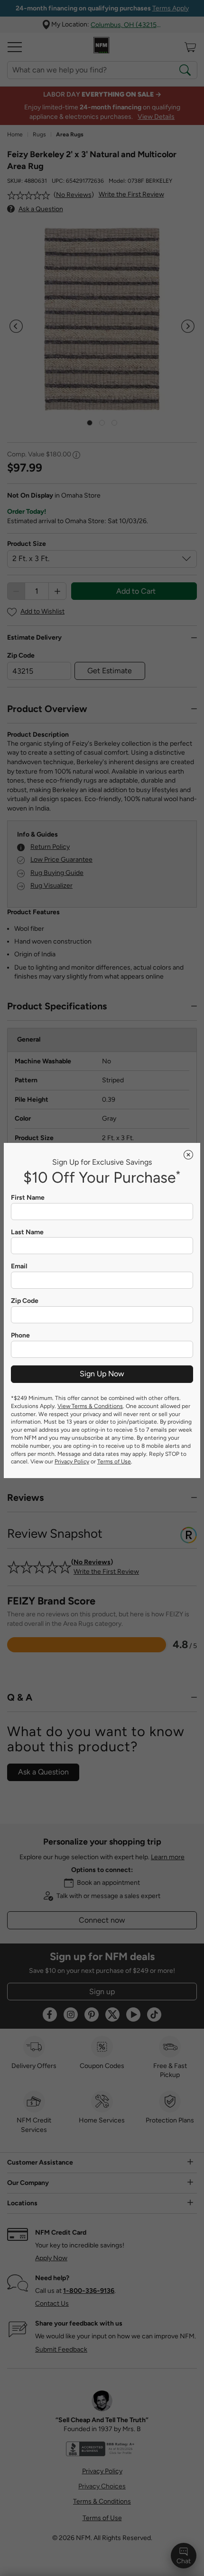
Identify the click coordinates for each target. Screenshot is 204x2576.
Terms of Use (114, 1462)
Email (19, 1266)
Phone (20, 1336)
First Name (28, 1198)
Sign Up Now (102, 1374)
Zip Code (25, 1301)
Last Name (27, 1232)
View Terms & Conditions (90, 1406)
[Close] (188, 1155)
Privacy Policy (72, 1462)
